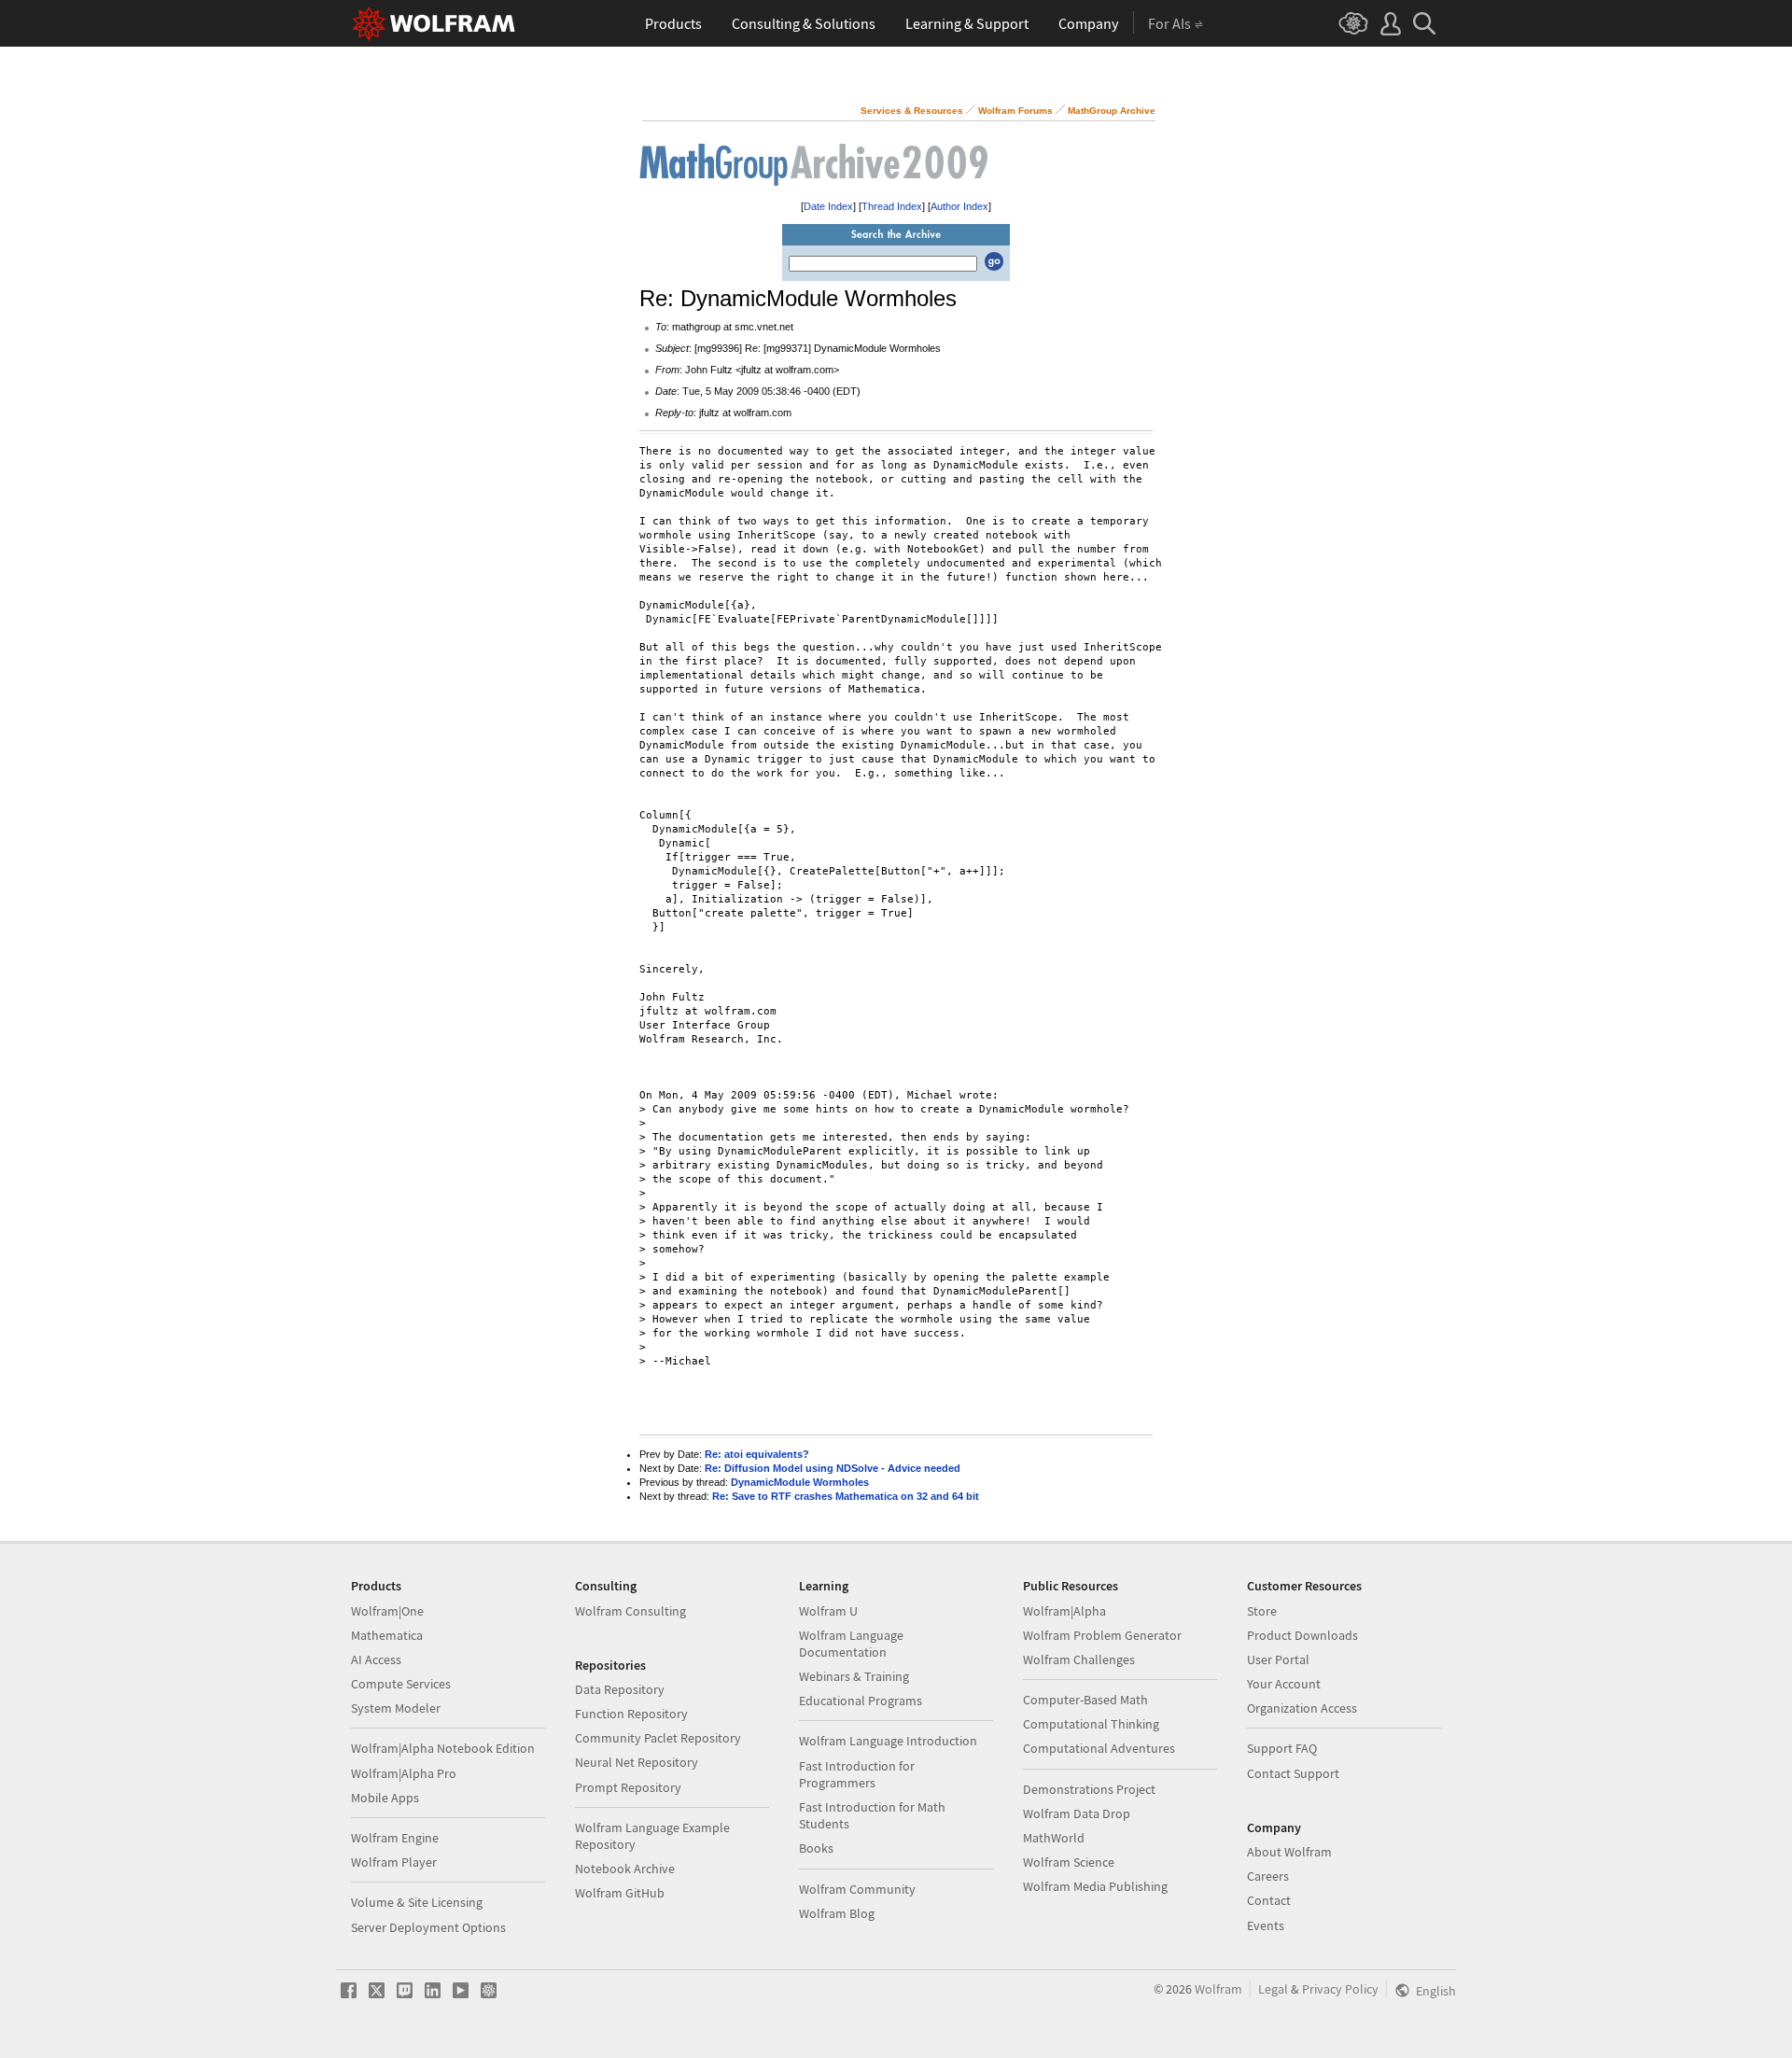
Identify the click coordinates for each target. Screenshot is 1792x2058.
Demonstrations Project (1089, 1789)
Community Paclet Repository (658, 1738)
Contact (1269, 1900)
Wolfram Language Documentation (851, 1644)
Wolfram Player (394, 1862)
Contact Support (1293, 1773)
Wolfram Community (857, 1889)
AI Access (376, 1659)
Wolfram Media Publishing (1095, 1886)
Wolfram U (828, 1611)
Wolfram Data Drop (1077, 1813)
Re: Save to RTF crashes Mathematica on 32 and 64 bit (846, 1496)
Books (816, 1848)
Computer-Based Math (1085, 1700)
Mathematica (387, 1635)
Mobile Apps (385, 1798)
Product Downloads (1302, 1635)
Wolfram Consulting (630, 1611)
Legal (1273, 1989)
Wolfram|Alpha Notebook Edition (443, 1748)
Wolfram (1218, 1989)
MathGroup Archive (1112, 111)
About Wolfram (1289, 1852)
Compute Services (401, 1684)
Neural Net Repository (637, 1762)
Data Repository (620, 1689)
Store (1262, 1611)
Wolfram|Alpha (1064, 1611)
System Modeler (396, 1708)
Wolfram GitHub (620, 1893)
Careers (1268, 1876)
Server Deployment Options (428, 1927)
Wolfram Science (1069, 1862)
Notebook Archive (625, 1869)
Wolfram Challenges (1079, 1659)
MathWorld (1054, 1838)
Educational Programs (861, 1701)
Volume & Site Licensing (417, 1902)
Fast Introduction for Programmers (857, 1774)
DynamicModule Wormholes (800, 1482)
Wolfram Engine (395, 1838)
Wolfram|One (387, 1611)
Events (1266, 1925)
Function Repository (631, 1714)
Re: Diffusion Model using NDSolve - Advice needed (833, 1468)
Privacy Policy (1340, 1989)
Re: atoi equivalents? (757, 1454)
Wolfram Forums (1015, 111)
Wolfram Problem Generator (1102, 1635)
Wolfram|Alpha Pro (404, 1773)
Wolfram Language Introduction (888, 1741)
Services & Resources (912, 111)
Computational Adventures (1099, 1748)
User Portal (1278, 1659)
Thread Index (892, 206)
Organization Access (1302, 1708)
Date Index (828, 206)
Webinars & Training (854, 1676)
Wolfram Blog (837, 1913)
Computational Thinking (1091, 1724)
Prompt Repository (628, 1787)
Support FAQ (1282, 1748)
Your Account (1284, 1684)
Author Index (959, 206)
